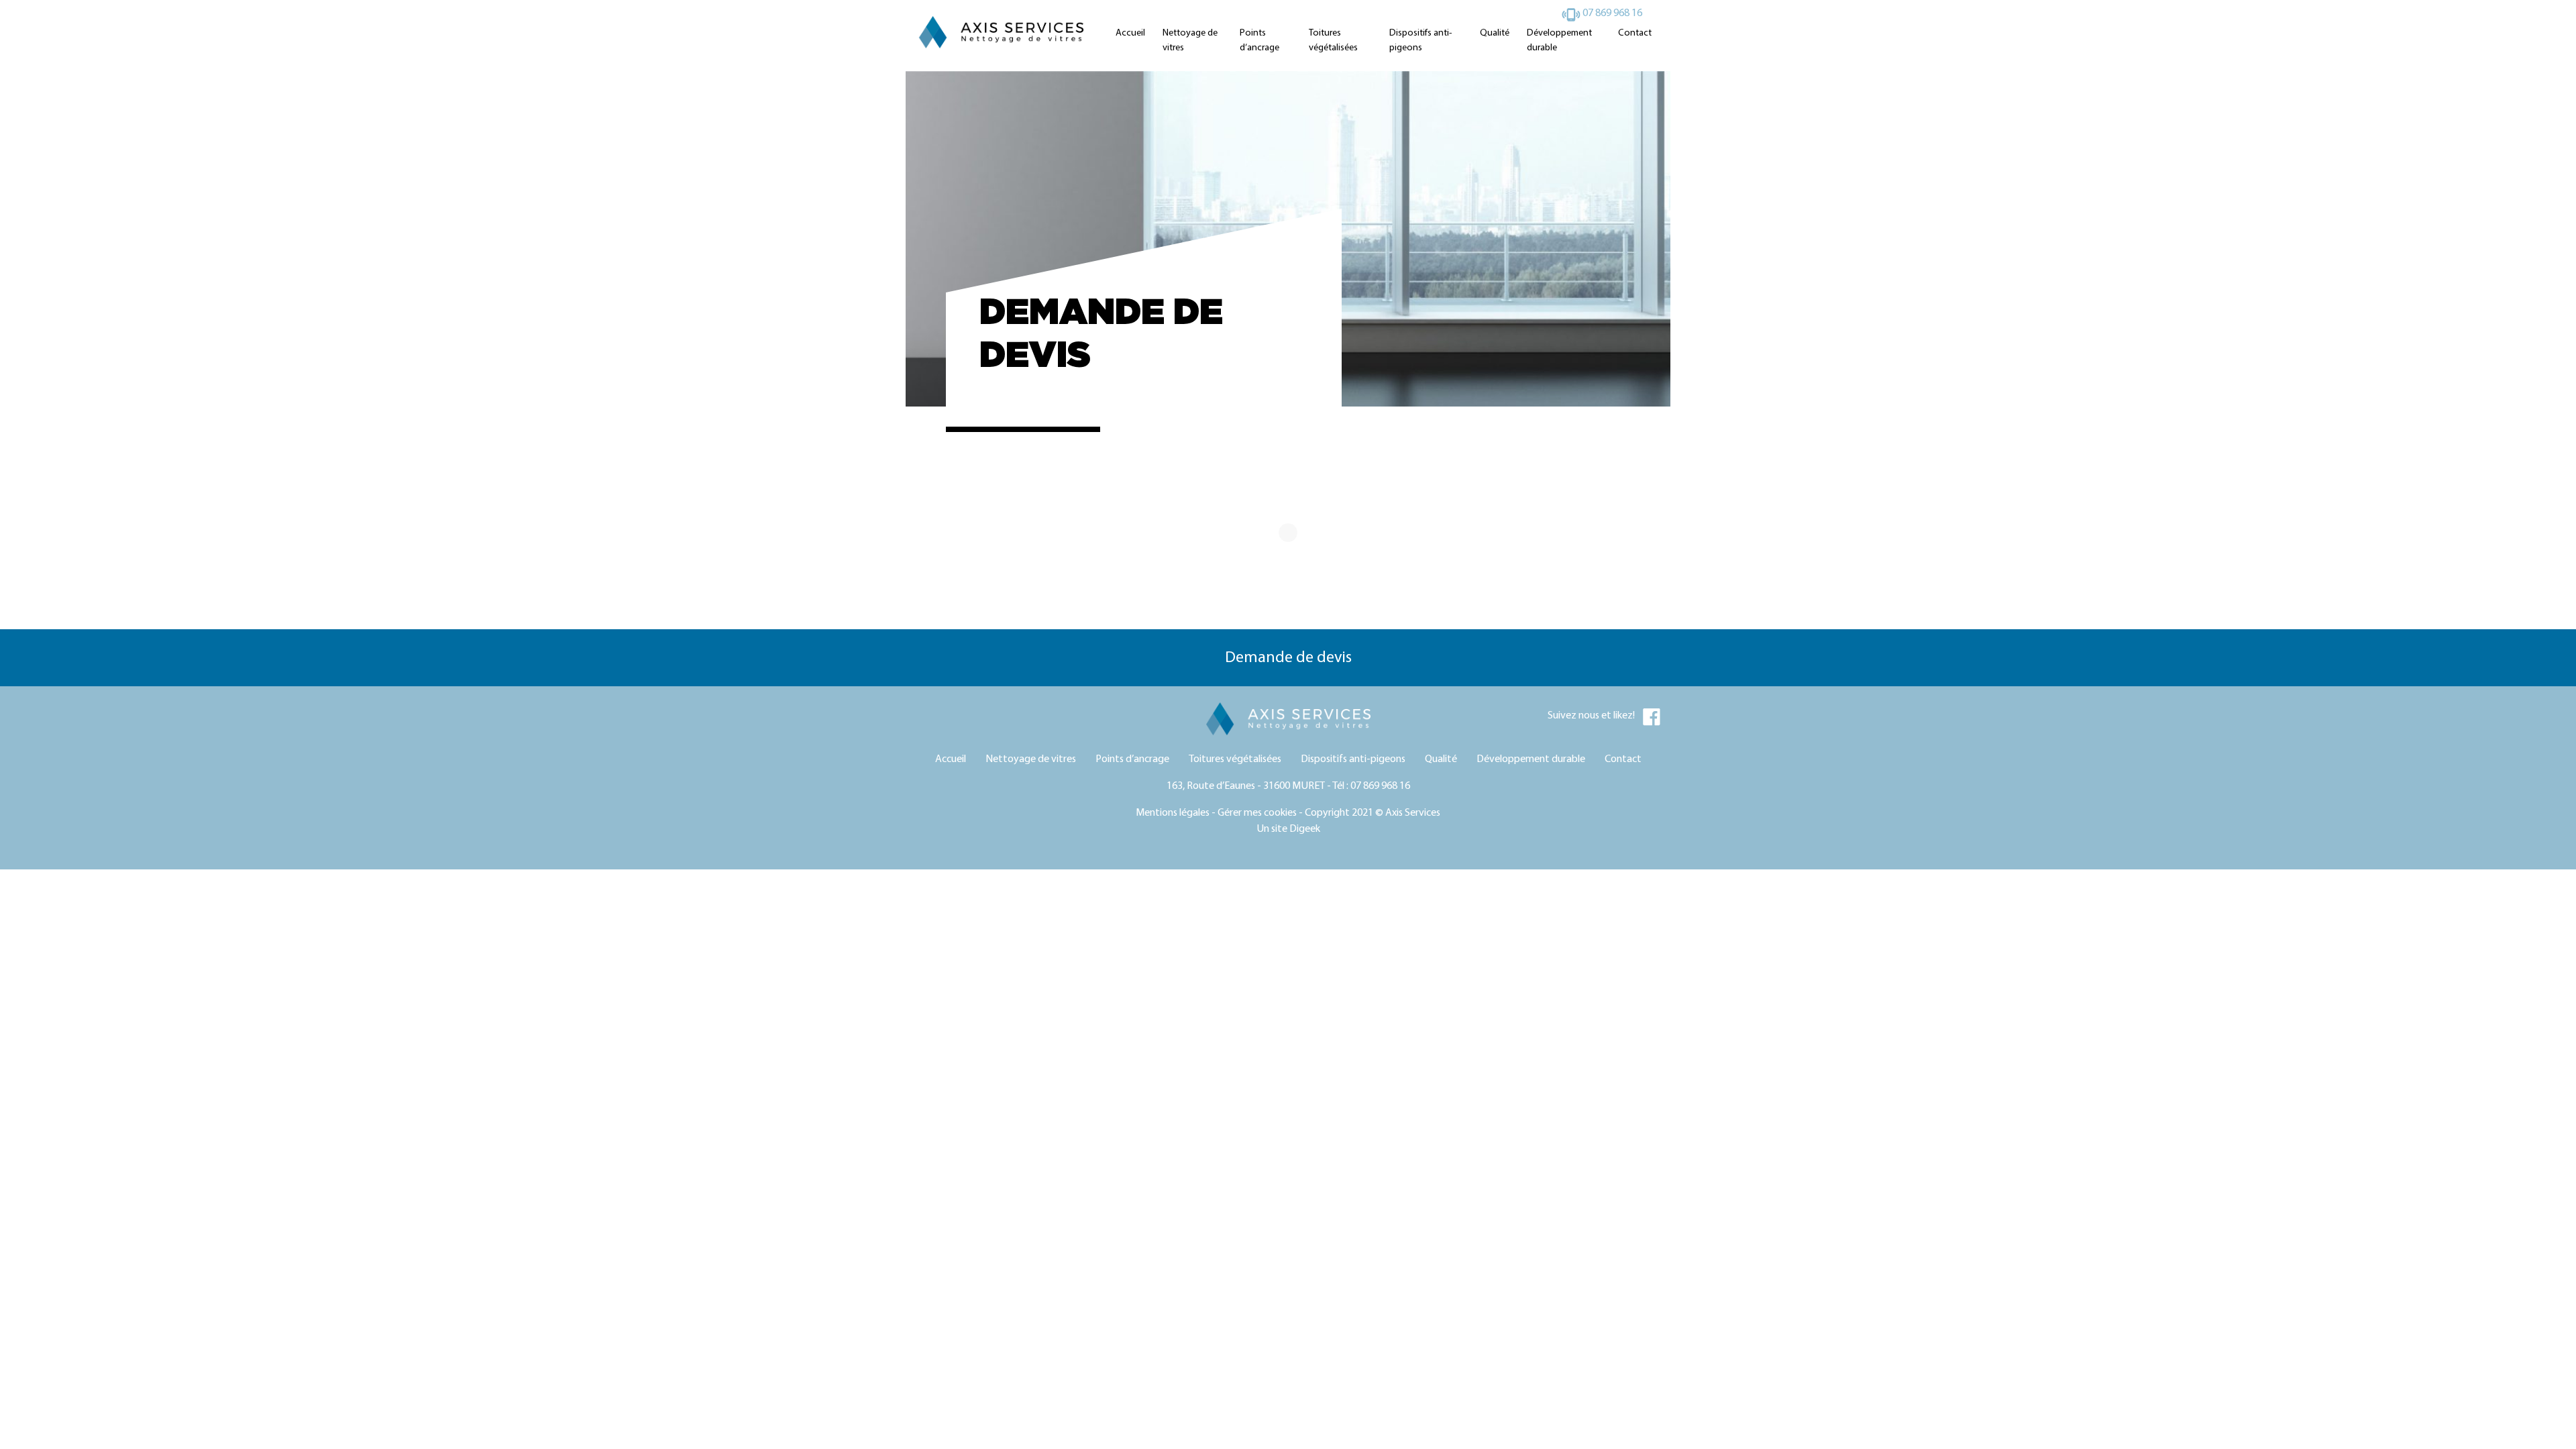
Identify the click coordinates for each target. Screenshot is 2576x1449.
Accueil (1130, 33)
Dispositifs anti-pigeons (1420, 41)
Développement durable (1559, 41)
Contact (1635, 33)
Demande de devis (1288, 658)
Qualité (1495, 33)
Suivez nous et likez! (1595, 716)
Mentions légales (1173, 813)
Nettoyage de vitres (1190, 41)
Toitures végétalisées (1333, 41)
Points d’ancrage (1259, 41)
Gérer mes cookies (1257, 813)
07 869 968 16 (1611, 13)
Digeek (1305, 829)
